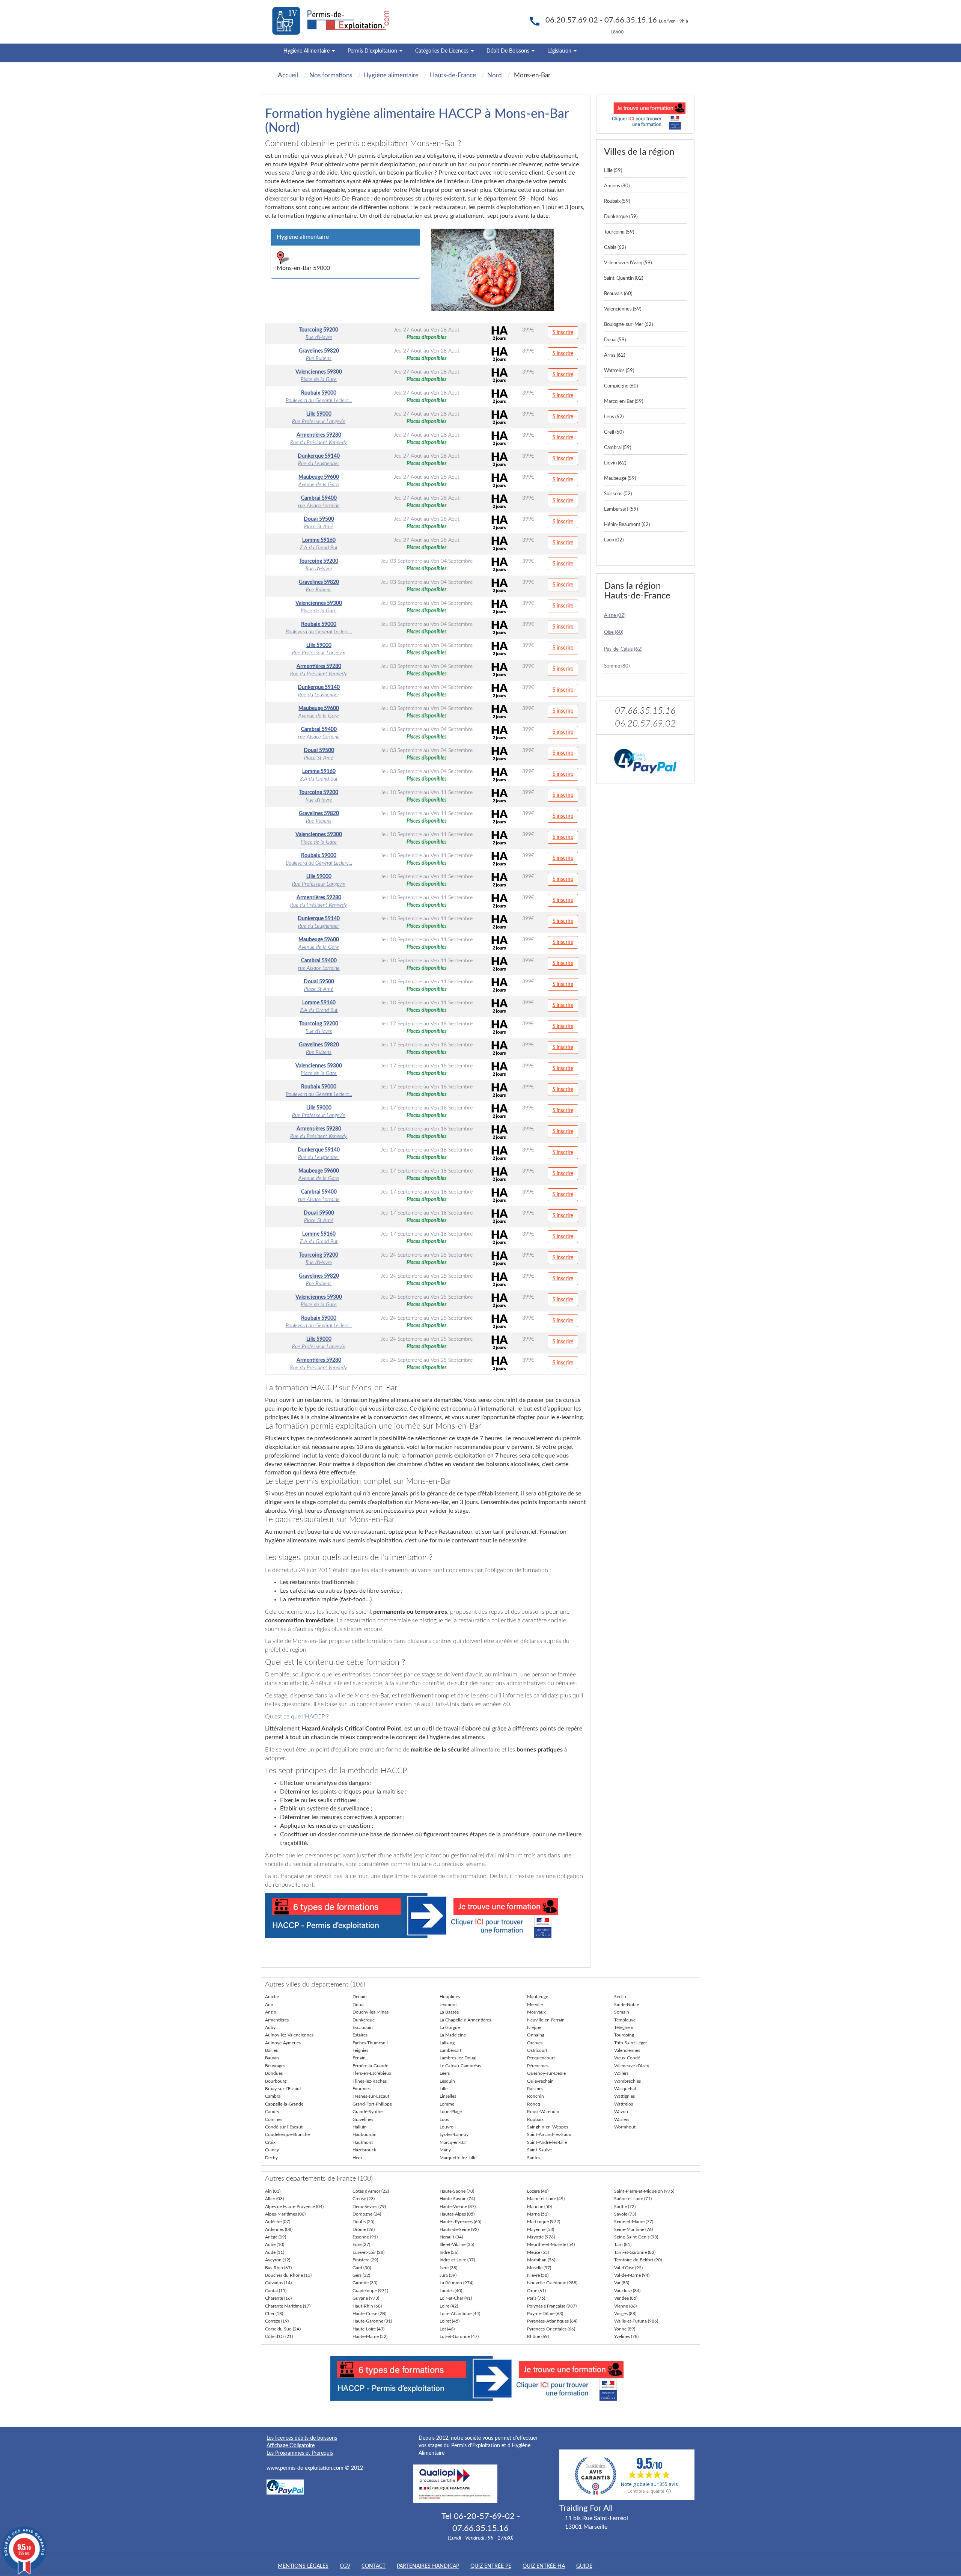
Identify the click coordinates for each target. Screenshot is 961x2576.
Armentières (277, 2020)
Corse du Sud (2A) (283, 2329)
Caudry (272, 2112)
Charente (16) (278, 2298)
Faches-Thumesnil (370, 2043)
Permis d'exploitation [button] (373, 51)
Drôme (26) (364, 2229)
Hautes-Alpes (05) (457, 2214)
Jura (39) (448, 2275)
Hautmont (363, 2142)
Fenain (359, 2058)
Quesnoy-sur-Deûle (546, 2073)
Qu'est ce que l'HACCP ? (297, 1717)
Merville (535, 2005)
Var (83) (622, 2283)
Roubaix (535, 2119)
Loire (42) (449, 2306)
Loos (444, 2119)
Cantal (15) (276, 2291)
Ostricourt (537, 2050)
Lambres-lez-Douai (458, 2058)
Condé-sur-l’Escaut (284, 2127)
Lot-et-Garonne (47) (459, 2336)
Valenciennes (627, 2050)
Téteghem (624, 2027)
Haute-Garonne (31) (372, 2321)
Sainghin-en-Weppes (548, 2127)
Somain (622, 2012)
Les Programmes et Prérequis (300, 2453)
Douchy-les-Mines (371, 2012)
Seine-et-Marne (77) (634, 2222)
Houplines (450, 1997)
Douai (358, 2005)
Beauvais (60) (618, 294)
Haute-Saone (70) (457, 2191)
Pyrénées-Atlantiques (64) (552, 2321)
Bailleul (272, 2050)
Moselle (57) (539, 2268)
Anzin (271, 2012)
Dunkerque (364, 2020)
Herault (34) (451, 2237)
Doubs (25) (363, 2222)
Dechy (271, 2158)
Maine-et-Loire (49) (546, 2199)
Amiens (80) (617, 186)
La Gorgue (450, 2027)
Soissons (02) (618, 494)
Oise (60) (614, 632)
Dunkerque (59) (621, 217)
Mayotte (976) (541, 2237)
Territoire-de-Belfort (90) (638, 2260)
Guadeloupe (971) (370, 2291)
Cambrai (273, 2096)
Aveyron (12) (278, 2260)
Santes (534, 2158)
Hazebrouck (364, 2150)
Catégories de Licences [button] (443, 51)
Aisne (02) (615, 616)
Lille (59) (613, 171)
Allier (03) (274, 2199)
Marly (445, 2150)
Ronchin (535, 2096)
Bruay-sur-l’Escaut (283, 2089)
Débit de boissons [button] (509, 51)
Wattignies (624, 2096)
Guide (584, 2566)
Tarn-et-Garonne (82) (635, 2252)
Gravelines (363, 2119)
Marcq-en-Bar (453, 2142)
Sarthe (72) (625, 2207)
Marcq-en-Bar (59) (624, 402)
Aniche (272, 1997)
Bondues (274, 2073)
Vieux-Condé (627, 2058)
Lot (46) (447, 2329)
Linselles (448, 2096)
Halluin (360, 2127)
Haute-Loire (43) (368, 2329)
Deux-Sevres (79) (369, 2207)
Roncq (534, 2104)
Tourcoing (624, 2035)
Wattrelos (624, 2104)
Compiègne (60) (621, 386)
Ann (269, 2005)
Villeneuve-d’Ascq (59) (628, 263)
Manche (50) (539, 2207)
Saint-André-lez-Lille (547, 2142)
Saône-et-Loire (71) (633, 2199)
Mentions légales (303, 2566)
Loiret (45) (450, 2321)
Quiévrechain (540, 2081)
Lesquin (447, 2081)
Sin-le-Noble (627, 2005)
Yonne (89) (625, 2329)
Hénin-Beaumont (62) (627, 525)
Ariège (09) (276, 2237)
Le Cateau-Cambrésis (460, 2066)
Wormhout (625, 2127)
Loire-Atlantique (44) (460, 2314)
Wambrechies (627, 2081)
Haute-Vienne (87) (458, 2207)
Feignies (360, 2050)
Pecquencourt (541, 2058)
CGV (345, 2566)
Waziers (622, 2119)
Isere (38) (448, 2268)
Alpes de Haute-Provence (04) (294, 2207)
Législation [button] (560, 51)
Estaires (360, 2035)
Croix (270, 2142)
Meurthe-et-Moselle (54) (551, 2244)
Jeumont (448, 2005)
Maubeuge (538, 1997)
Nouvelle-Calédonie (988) (552, 2283)
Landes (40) (451, 2291)
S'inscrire (563, 333)
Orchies (535, 2043)
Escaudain (363, 2027)
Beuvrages (275, 2066)
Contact (374, 2566)
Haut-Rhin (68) (367, 2306)
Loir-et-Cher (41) (456, 2298)
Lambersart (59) (621, 509)
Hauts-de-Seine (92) (459, 2229)
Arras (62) (615, 355)
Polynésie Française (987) (552, 2306)
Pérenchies (538, 2066)
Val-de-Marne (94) (632, 2275)
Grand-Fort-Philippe (372, 2104)
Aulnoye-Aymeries (283, 2043)
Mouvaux (536, 2012)
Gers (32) (361, 2275)
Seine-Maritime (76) (633, 2229)
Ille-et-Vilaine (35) (457, 2244)
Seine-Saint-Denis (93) (636, 2237)
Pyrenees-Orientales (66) (551, 2329)
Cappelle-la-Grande (284, 2104)
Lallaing (447, 2043)
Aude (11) (275, 2252)
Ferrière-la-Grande (370, 2066)
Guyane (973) (366, 2298)
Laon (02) (614, 540)
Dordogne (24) (367, 2214)
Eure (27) (361, 2244)
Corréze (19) (277, 2321)
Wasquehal (625, 2089)
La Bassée (449, 2012)
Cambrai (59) (618, 448)
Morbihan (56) (541, 2260)
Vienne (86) (625, 2306)
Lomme (447, 2104)
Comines (274, 2119)
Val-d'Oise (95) (628, 2268)
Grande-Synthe (368, 2112)
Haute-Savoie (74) (457, 2199)
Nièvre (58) (538, 2275)
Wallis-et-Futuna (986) (636, 2321)
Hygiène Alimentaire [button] (307, 51)
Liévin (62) (615, 463)
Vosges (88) (625, 2314)
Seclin (620, 1997)
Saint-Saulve (539, 2150)
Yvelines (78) (626, 2336)
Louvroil (448, 2127)
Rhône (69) (538, 2336)
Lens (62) (614, 417)
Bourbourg (276, 2081)
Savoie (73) (625, 2214)
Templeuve (625, 2020)
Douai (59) (615, 340)
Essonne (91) (365, 2237)
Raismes (535, 2089)
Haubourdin (365, 2134)
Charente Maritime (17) (288, 2306)
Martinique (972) (544, 2222)
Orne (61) (536, 2291)
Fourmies (362, 2089)
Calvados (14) (278, 2283)
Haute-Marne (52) (370, 2336)
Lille (444, 2089)
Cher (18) (274, 2314)
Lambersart (450, 2050)
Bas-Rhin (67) (278, 2268)
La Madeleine (453, 2035)
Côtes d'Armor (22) (371, 2191)
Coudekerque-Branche (287, 2134)
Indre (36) (449, 2252)
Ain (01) (273, 2191)
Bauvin (272, 2058)
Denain (360, 1997)
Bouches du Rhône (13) (288, 2275)
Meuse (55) (538, 2252)
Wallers (621, 2073)
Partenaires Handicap (428, 2566)
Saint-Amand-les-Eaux (549, 2134)
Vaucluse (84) (627, 2291)
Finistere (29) (365, 2260)
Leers (445, 2073)
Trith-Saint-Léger (630, 2043)
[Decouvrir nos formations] (645, 114)
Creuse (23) (364, 2199)
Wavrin (621, 2112)
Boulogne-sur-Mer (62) (628, 325)
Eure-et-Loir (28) (368, 2252)
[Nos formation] (426, 1915)
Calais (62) (615, 248)
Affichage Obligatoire (291, 2446)
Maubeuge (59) (620, 479)
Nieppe (534, 2027)
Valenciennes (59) (623, 309)
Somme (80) (617, 666)
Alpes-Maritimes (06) (285, 2214)
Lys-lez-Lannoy (454, 2134)
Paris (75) (536, 2298)
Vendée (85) (626, 2298)
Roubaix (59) (617, 201)
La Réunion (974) (456, 2283)
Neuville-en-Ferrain (546, 2020)
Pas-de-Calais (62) (623, 649)
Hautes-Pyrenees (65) (460, 2222)
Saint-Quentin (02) (624, 278)
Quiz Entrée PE (491, 2566)
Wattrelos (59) (619, 371)
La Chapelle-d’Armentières (465, 2020)
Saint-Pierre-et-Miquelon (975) (644, 2191)
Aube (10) (275, 2244)
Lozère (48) (538, 2191)
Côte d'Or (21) (279, 2336)
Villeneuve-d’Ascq (632, 2066)
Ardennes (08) (279, 2229)
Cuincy (272, 2150)
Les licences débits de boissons (302, 2438)
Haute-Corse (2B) (369, 2314)
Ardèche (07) (278, 2222)
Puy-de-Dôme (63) (545, 2314)
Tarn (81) (623, 2244)
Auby (270, 2027)
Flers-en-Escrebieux (372, 2073)
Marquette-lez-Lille (458, 2158)
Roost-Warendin (543, 2112)
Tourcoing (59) (619, 232)
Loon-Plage (451, 2112)
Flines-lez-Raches (370, 2081)
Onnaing (536, 2035)
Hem (357, 2158)
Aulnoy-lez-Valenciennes (289, 2035)
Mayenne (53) (541, 2229)
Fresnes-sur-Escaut (371, 2096)
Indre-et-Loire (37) (457, 2260)
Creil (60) (614, 432)
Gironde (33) (365, 2283)
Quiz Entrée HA (544, 2566)
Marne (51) (538, 2214)
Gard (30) (362, 2268)
